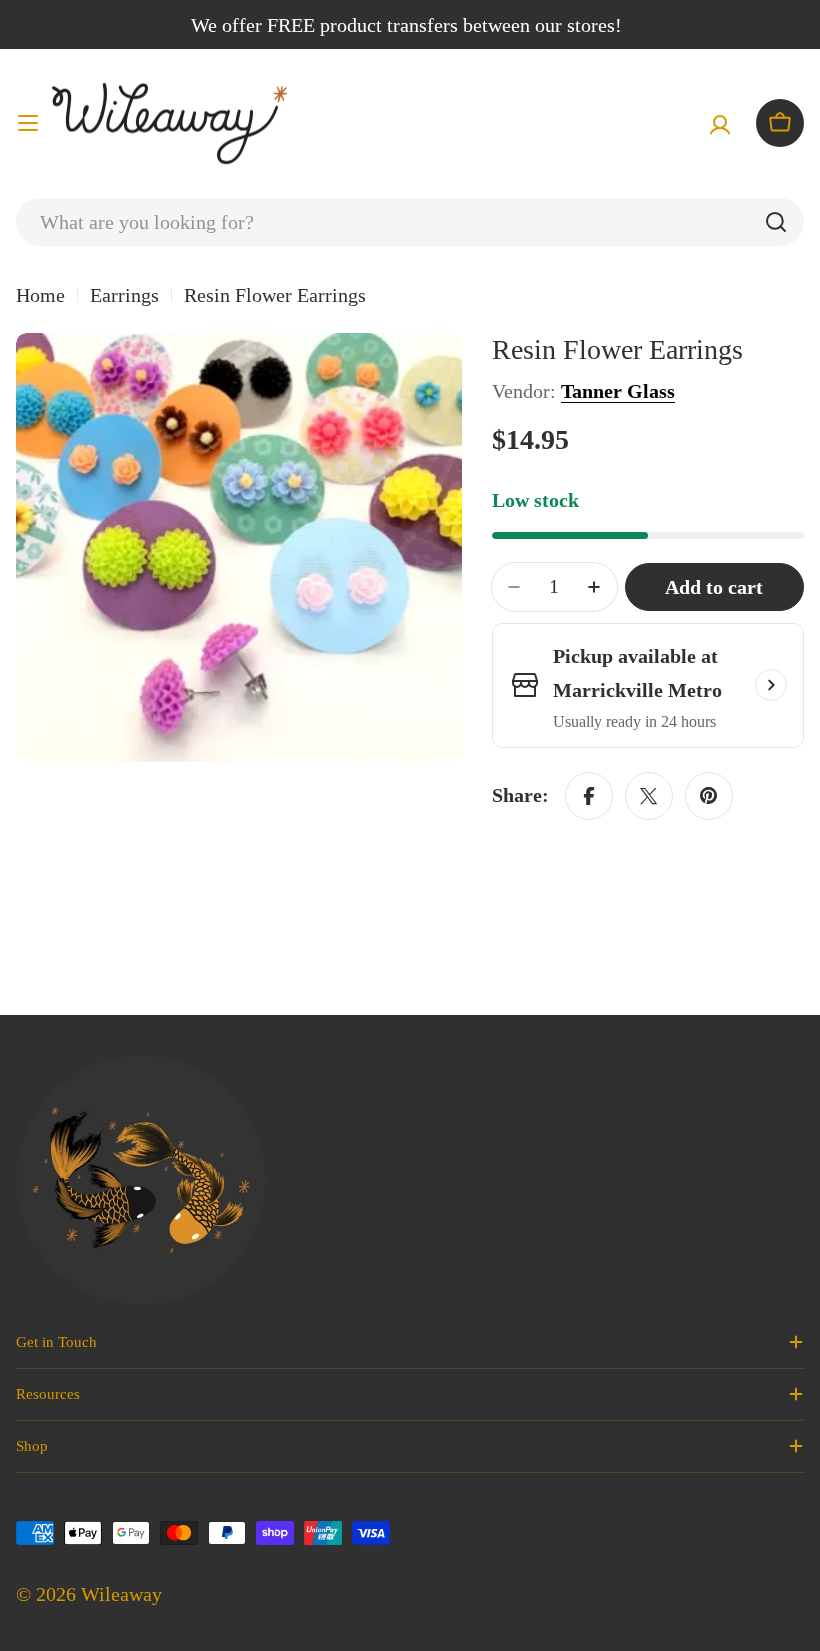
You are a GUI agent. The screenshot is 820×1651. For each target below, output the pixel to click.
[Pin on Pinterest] (709, 796)
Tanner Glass (618, 391)
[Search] (776, 222)
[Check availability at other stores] (771, 685)
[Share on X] (649, 796)
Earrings (124, 295)
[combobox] (410, 222)
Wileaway (121, 1594)
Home (40, 295)
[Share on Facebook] (589, 796)
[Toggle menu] (28, 123)
